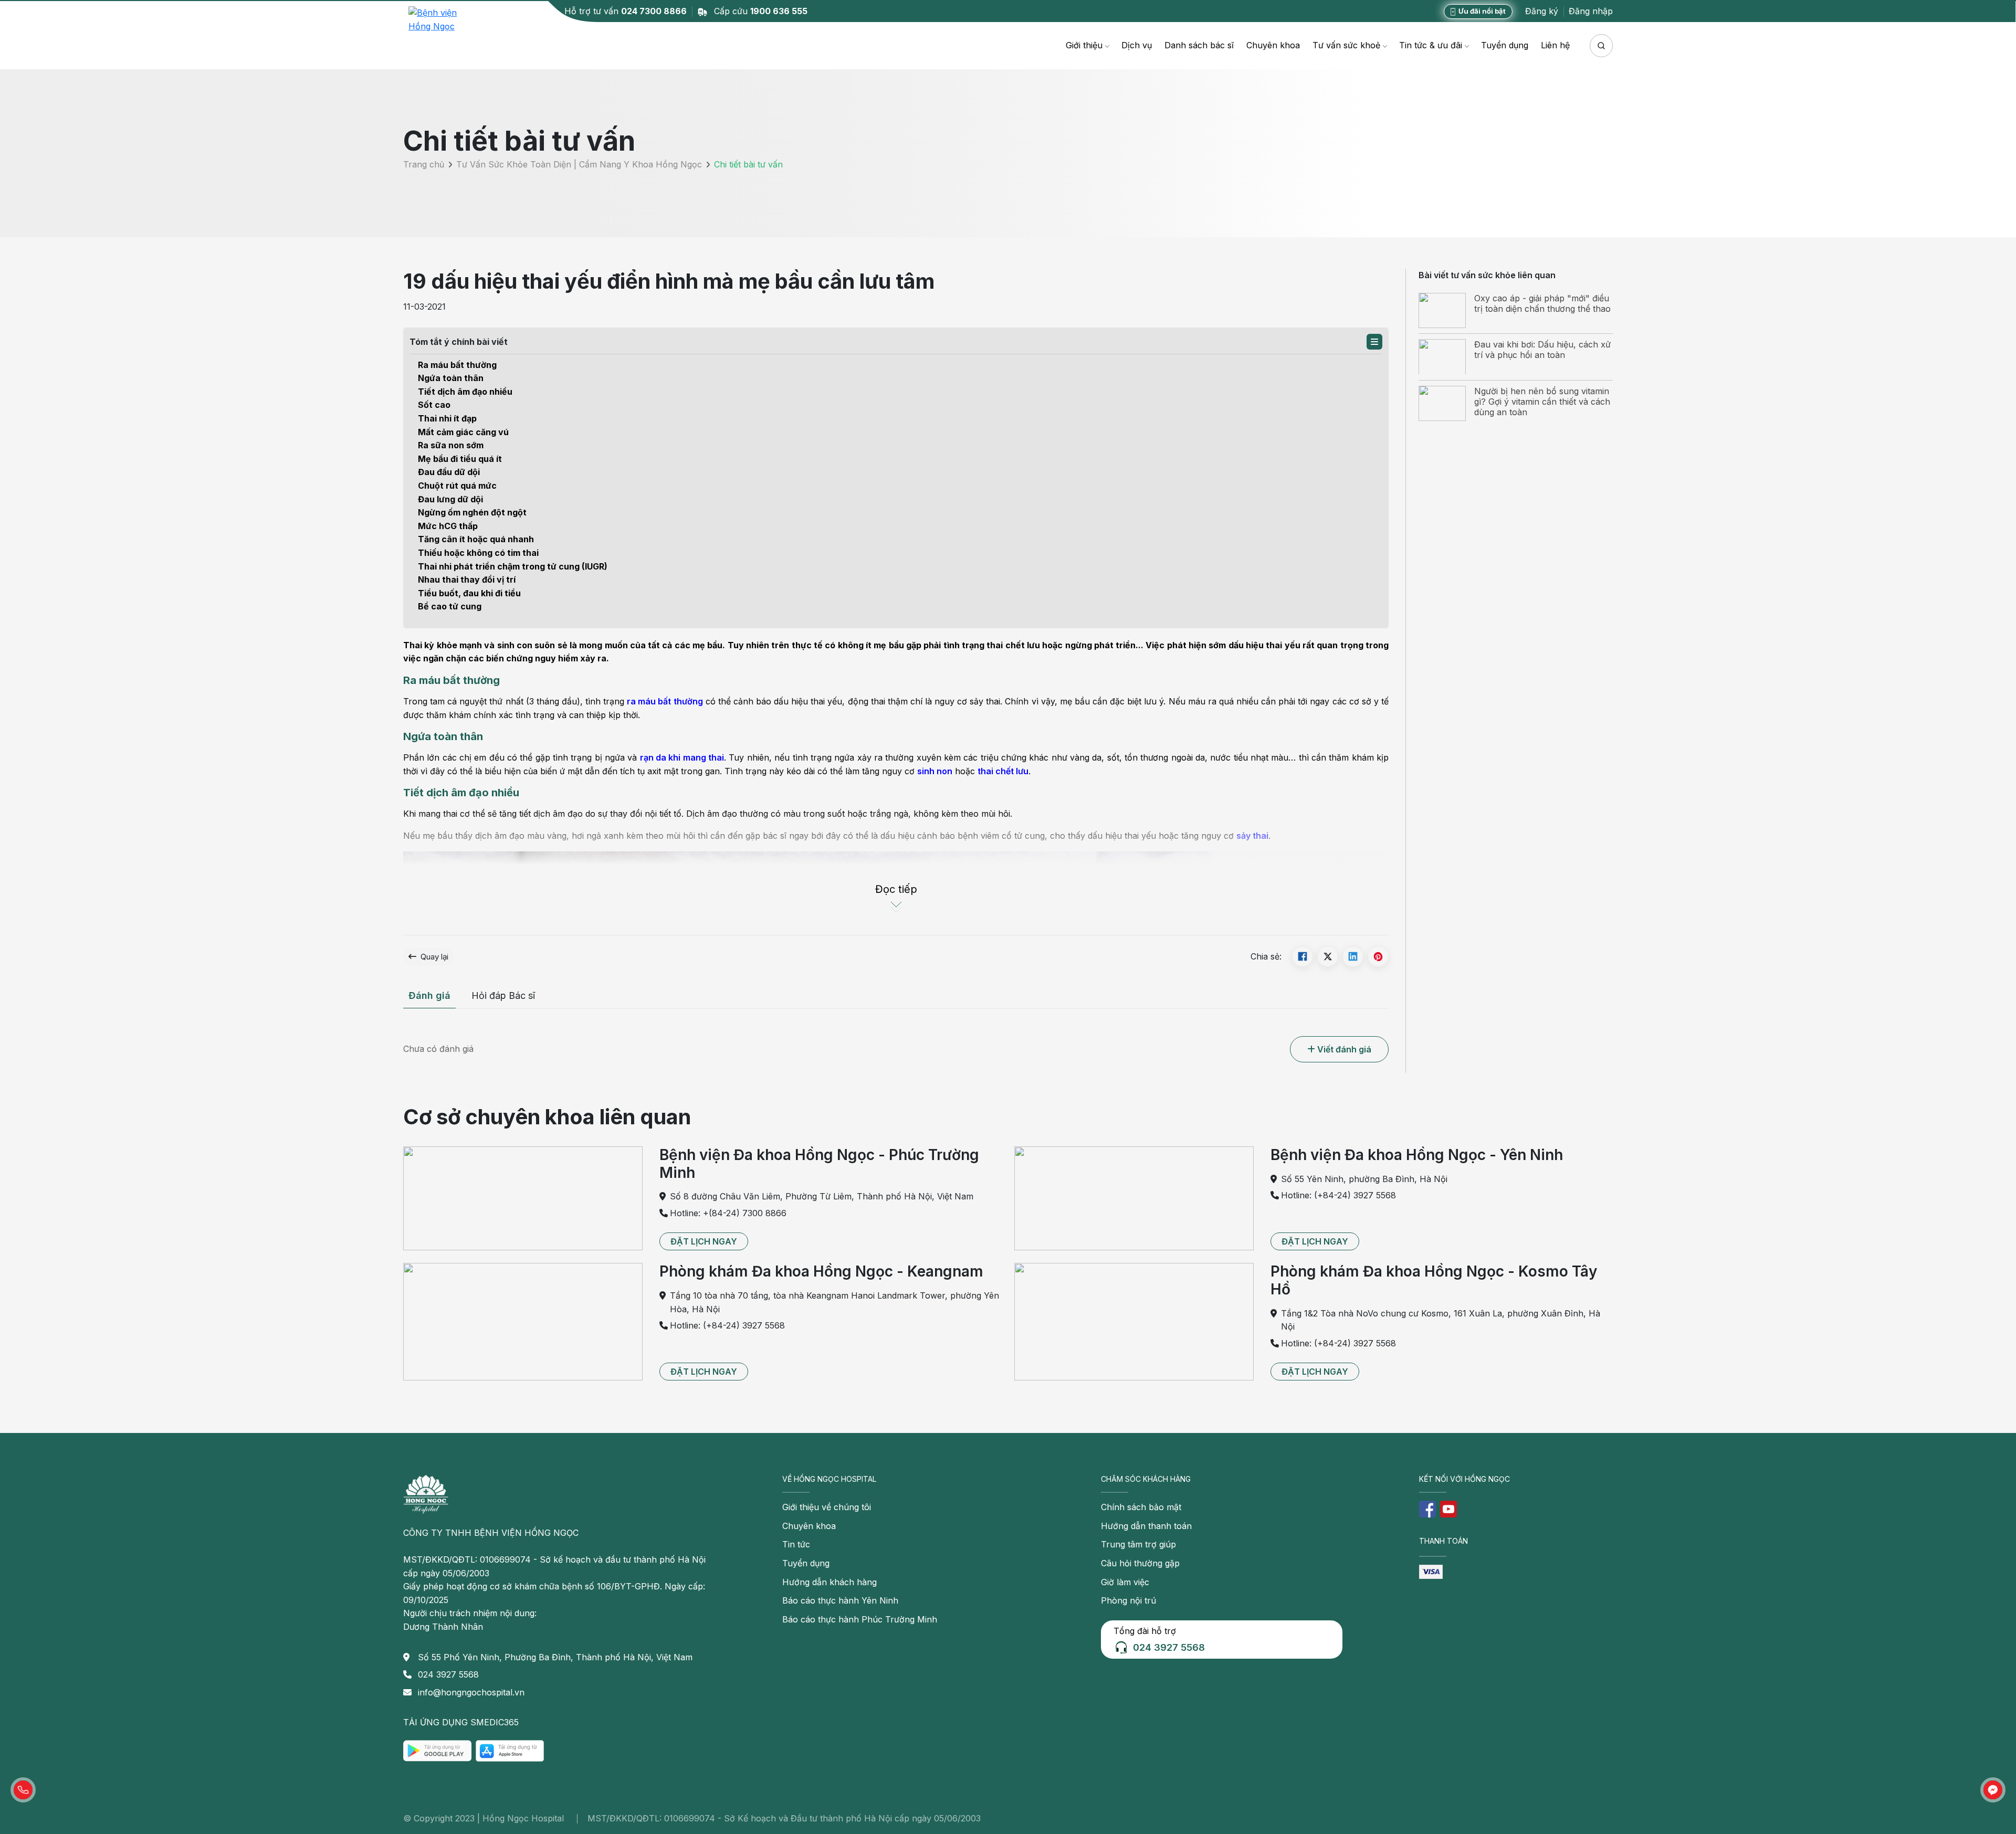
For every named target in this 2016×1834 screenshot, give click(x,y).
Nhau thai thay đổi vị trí (467, 579)
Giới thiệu (1084, 45)
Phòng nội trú (1128, 1600)
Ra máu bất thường (457, 365)
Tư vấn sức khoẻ (1346, 45)
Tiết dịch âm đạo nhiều (465, 392)
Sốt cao (434, 405)
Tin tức (796, 1544)
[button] (1374, 342)
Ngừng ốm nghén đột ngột (472, 512)
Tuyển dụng (1505, 45)
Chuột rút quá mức (457, 486)
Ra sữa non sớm (451, 445)
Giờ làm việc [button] (1125, 1582)
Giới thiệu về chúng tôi (827, 1507)
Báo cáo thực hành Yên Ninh (840, 1600)
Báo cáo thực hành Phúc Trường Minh (860, 1619)
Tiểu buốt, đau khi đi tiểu (469, 593)
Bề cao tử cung (450, 606)
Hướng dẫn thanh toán (1146, 1526)
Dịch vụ (1137, 45)
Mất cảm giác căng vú (463, 432)
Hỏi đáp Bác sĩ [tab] (503, 995)
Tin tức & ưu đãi (1431, 45)
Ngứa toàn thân (451, 378)
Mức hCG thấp (448, 526)
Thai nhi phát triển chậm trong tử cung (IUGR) (513, 566)
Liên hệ (1555, 45)
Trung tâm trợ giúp (1138, 1544)
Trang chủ (424, 165)
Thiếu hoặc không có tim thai (478, 553)
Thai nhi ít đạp (447, 418)
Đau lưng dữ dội (450, 499)
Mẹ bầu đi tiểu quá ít (460, 459)
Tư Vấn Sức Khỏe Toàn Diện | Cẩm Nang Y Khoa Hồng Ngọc (579, 165)
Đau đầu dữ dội (449, 472)
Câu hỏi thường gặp (1140, 1563)
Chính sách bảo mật (1141, 1507)
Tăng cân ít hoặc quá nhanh (476, 539)
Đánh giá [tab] (429, 995)
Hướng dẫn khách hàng (829, 1582)
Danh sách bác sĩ (1199, 45)
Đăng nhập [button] (1591, 11)
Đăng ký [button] (1542, 11)
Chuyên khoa (1273, 45)
